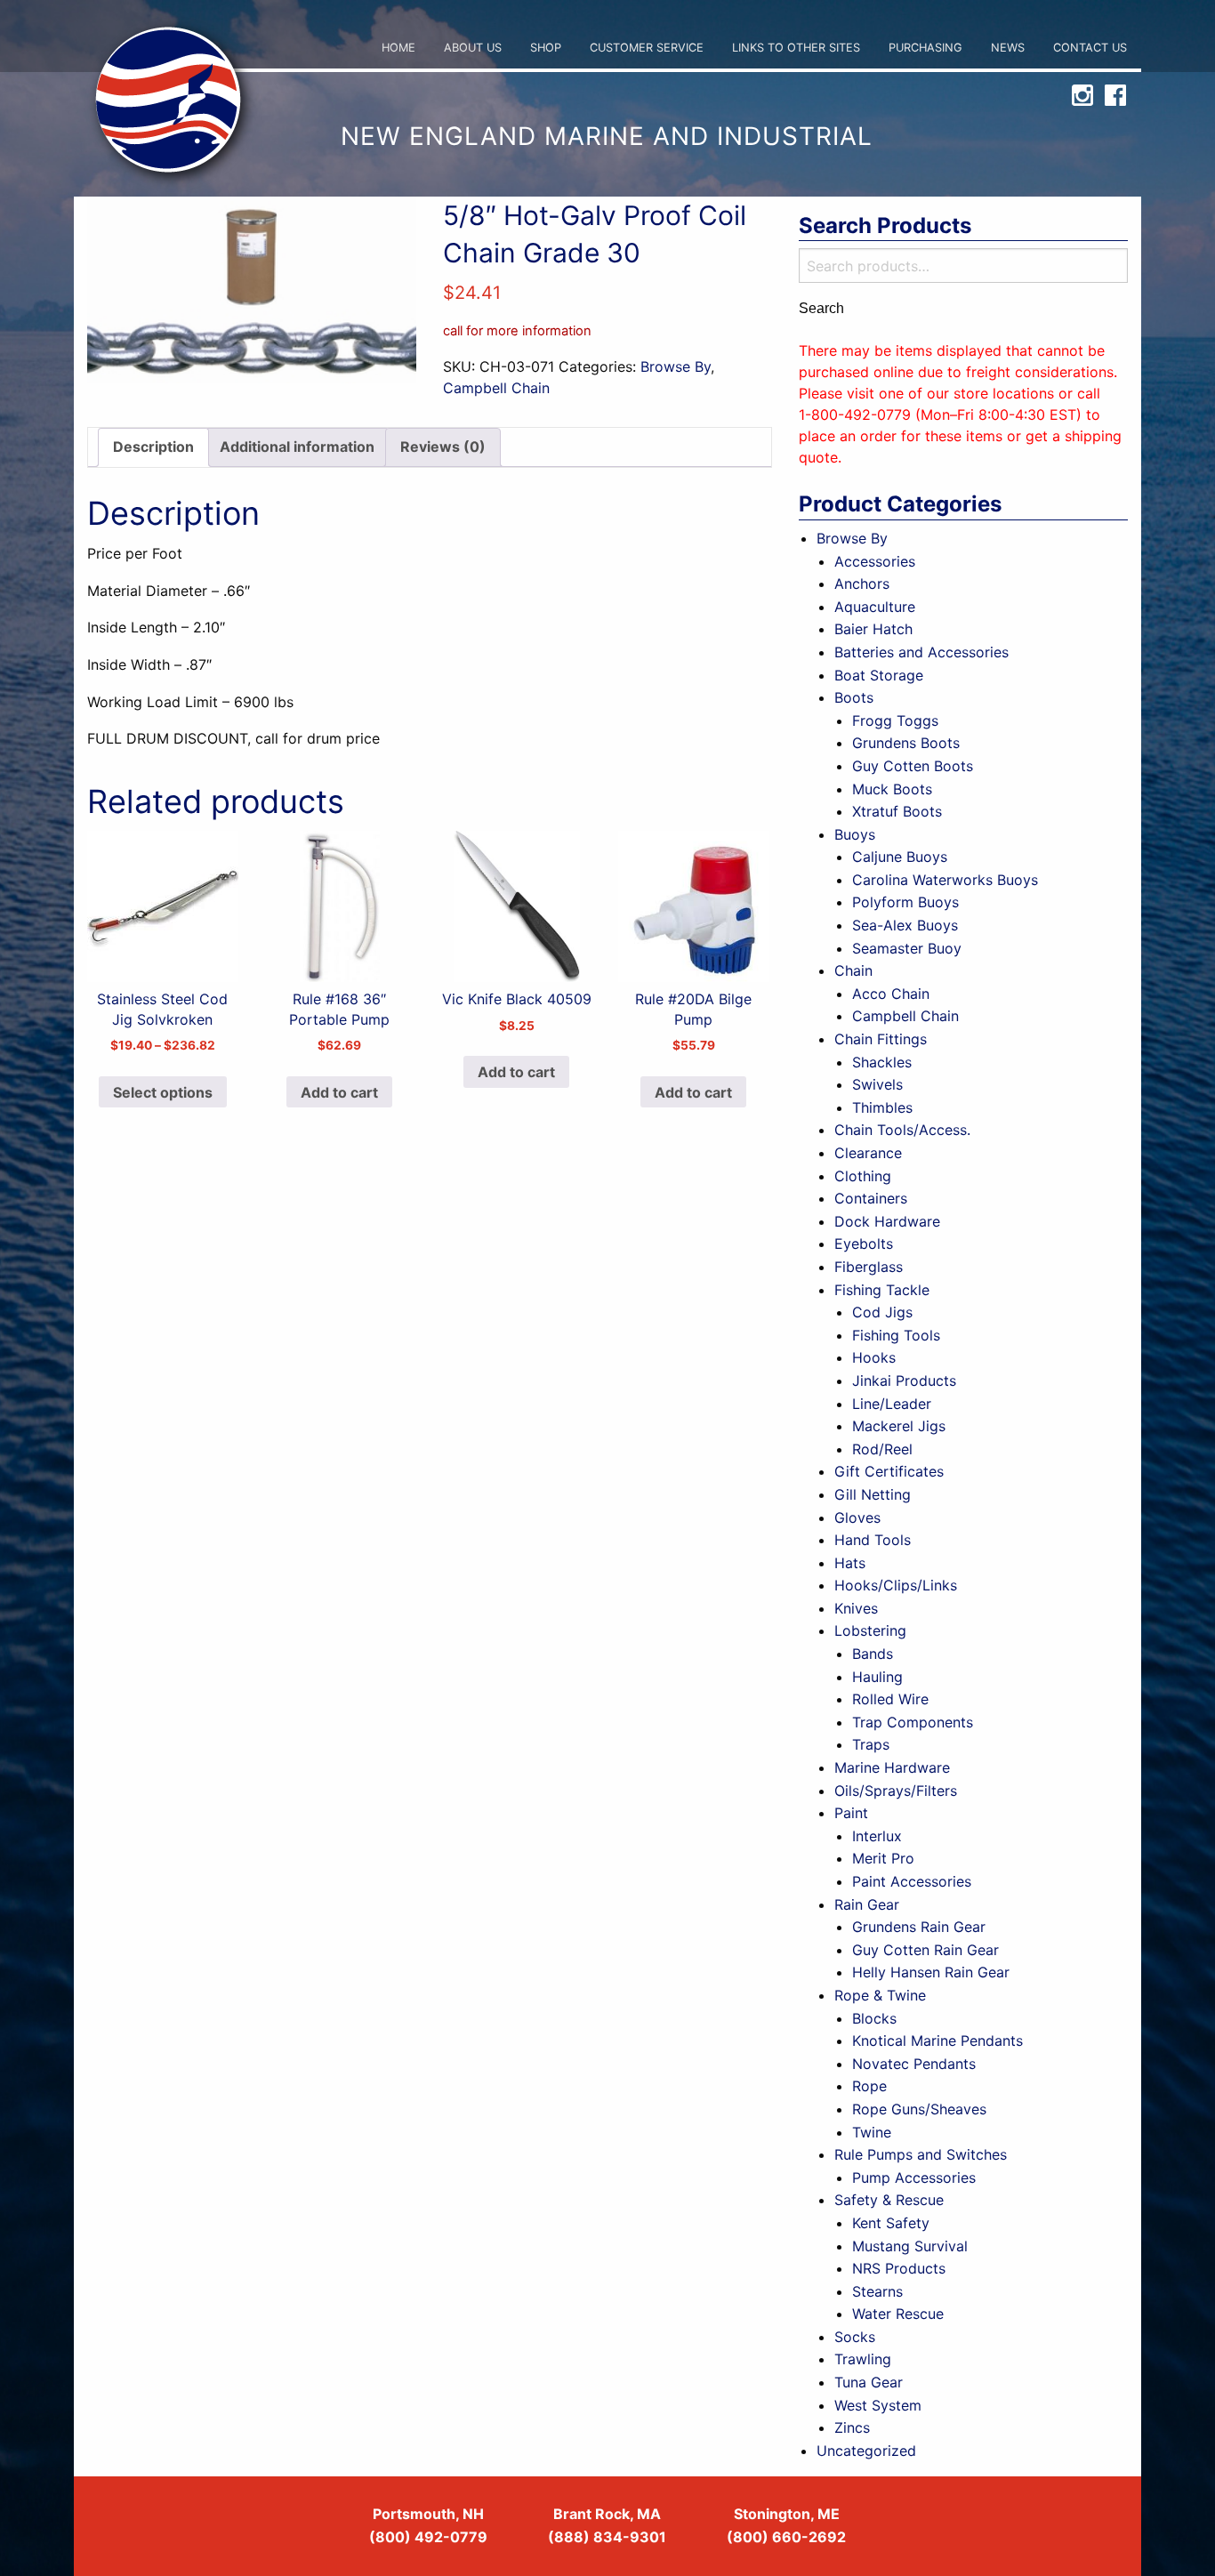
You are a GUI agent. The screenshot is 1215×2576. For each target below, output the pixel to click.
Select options (163, 1092)
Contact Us (1090, 48)
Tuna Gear (869, 2382)
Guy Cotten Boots (913, 766)
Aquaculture (875, 607)
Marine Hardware (892, 1767)
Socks (855, 2337)
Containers (871, 1198)
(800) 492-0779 (428, 2537)
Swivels (877, 1084)
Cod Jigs (882, 1312)
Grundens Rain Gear (919, 1927)
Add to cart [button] (339, 1092)
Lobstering (870, 1630)
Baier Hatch (873, 629)
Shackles (882, 1062)
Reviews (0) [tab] (443, 447)
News (1008, 48)
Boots (854, 697)
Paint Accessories (912, 1881)
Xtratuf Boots (897, 811)
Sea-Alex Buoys (905, 925)
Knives (856, 1608)
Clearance (868, 1153)
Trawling (863, 2359)
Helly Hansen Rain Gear (931, 1972)
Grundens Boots (906, 743)
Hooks (874, 1357)
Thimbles (882, 1107)
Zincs (852, 2427)
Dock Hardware (887, 1221)
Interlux (877, 1836)
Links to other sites (796, 48)
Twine (872, 2132)
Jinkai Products (904, 1381)
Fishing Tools (896, 1335)
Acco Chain (891, 994)
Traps (871, 1744)
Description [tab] (153, 447)
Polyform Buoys (905, 902)
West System (878, 2405)
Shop (546, 48)
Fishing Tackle (882, 1290)
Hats (850, 1563)
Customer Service (647, 48)
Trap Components (913, 1722)
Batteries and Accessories (921, 652)
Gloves (857, 1517)
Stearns (877, 2291)
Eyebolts (864, 1244)
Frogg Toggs (895, 720)
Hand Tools (873, 1540)
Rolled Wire (890, 1699)
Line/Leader (892, 1404)
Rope (869, 2086)
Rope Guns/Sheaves (919, 2109)
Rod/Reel (882, 1449)
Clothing (863, 1176)
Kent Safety (891, 2223)
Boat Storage (879, 675)
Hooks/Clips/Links (896, 1585)
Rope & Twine (880, 1995)
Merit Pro (883, 1858)
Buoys (855, 834)
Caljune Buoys (900, 857)
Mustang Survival (910, 2246)
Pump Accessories (914, 2178)
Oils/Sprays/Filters (896, 1791)
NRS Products (899, 2268)
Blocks (874, 2018)
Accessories (875, 561)
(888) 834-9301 (607, 2537)
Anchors (862, 584)
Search (821, 309)
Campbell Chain (496, 388)
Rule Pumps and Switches (921, 2154)
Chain (853, 970)
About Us (473, 48)
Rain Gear (867, 1904)
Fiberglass (869, 1267)
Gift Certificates (889, 1471)
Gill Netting (873, 1494)
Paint (851, 1813)
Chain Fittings (881, 1039)
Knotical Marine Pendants (937, 2041)
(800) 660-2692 (786, 2537)
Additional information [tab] (297, 447)
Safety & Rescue (889, 2200)
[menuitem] (398, 48)
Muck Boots (892, 789)
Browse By (676, 366)
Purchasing (925, 48)
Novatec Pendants (914, 2064)
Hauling (877, 1677)
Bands (873, 1654)
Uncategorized (866, 2451)
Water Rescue (898, 2314)
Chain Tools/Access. (902, 1130)
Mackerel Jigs (899, 1426)
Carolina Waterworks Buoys (945, 880)
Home (398, 48)
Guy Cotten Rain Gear (925, 1950)
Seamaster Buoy (907, 948)
